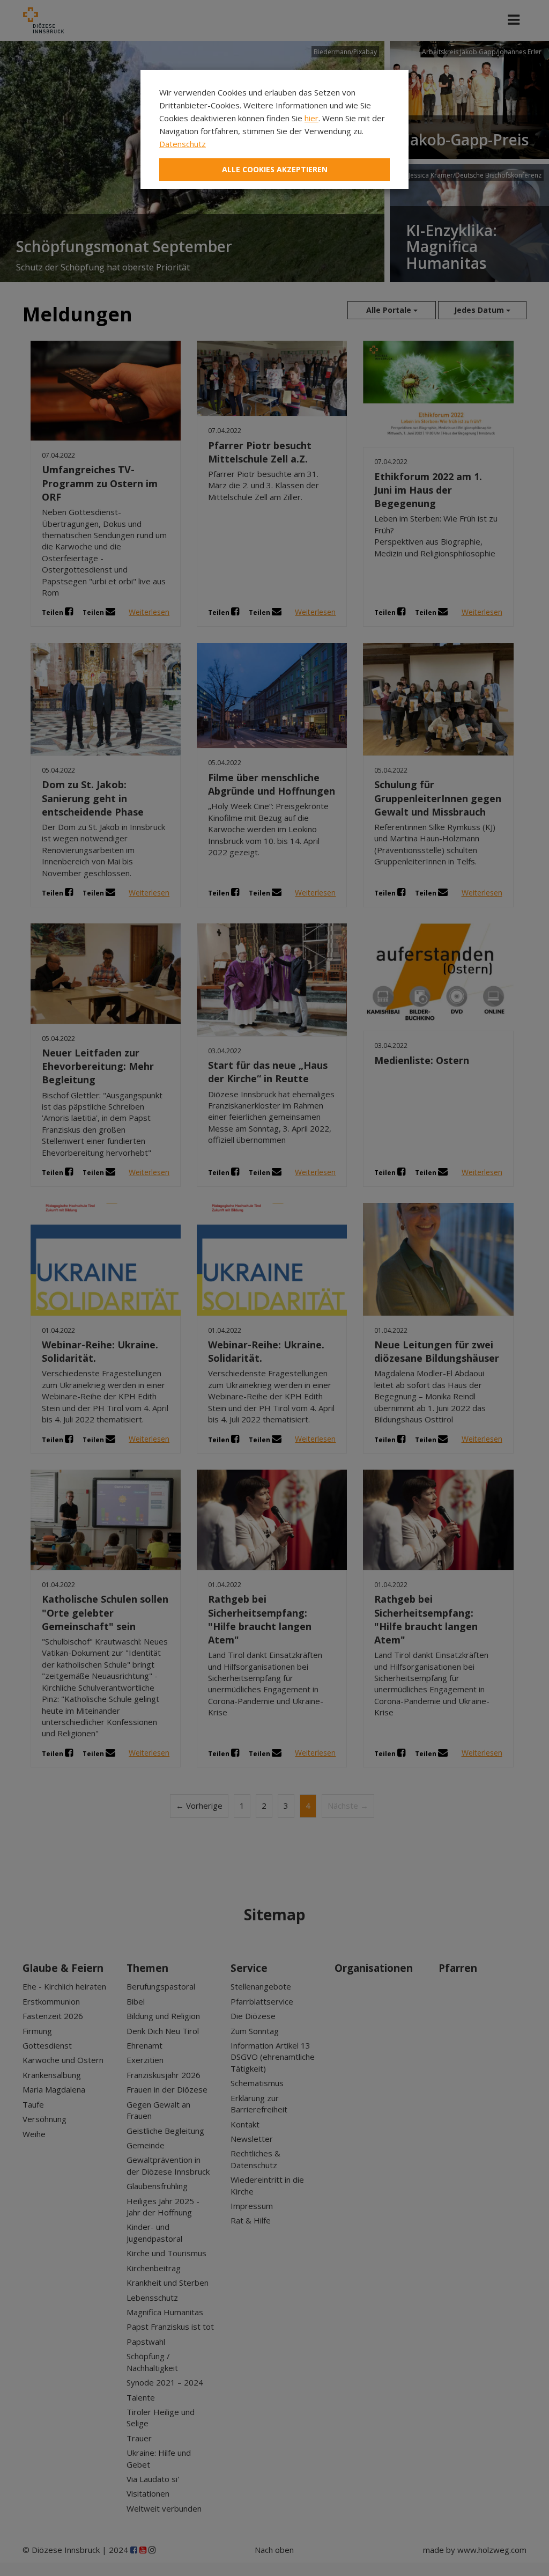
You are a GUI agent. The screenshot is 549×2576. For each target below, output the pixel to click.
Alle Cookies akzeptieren (275, 169)
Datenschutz (183, 144)
